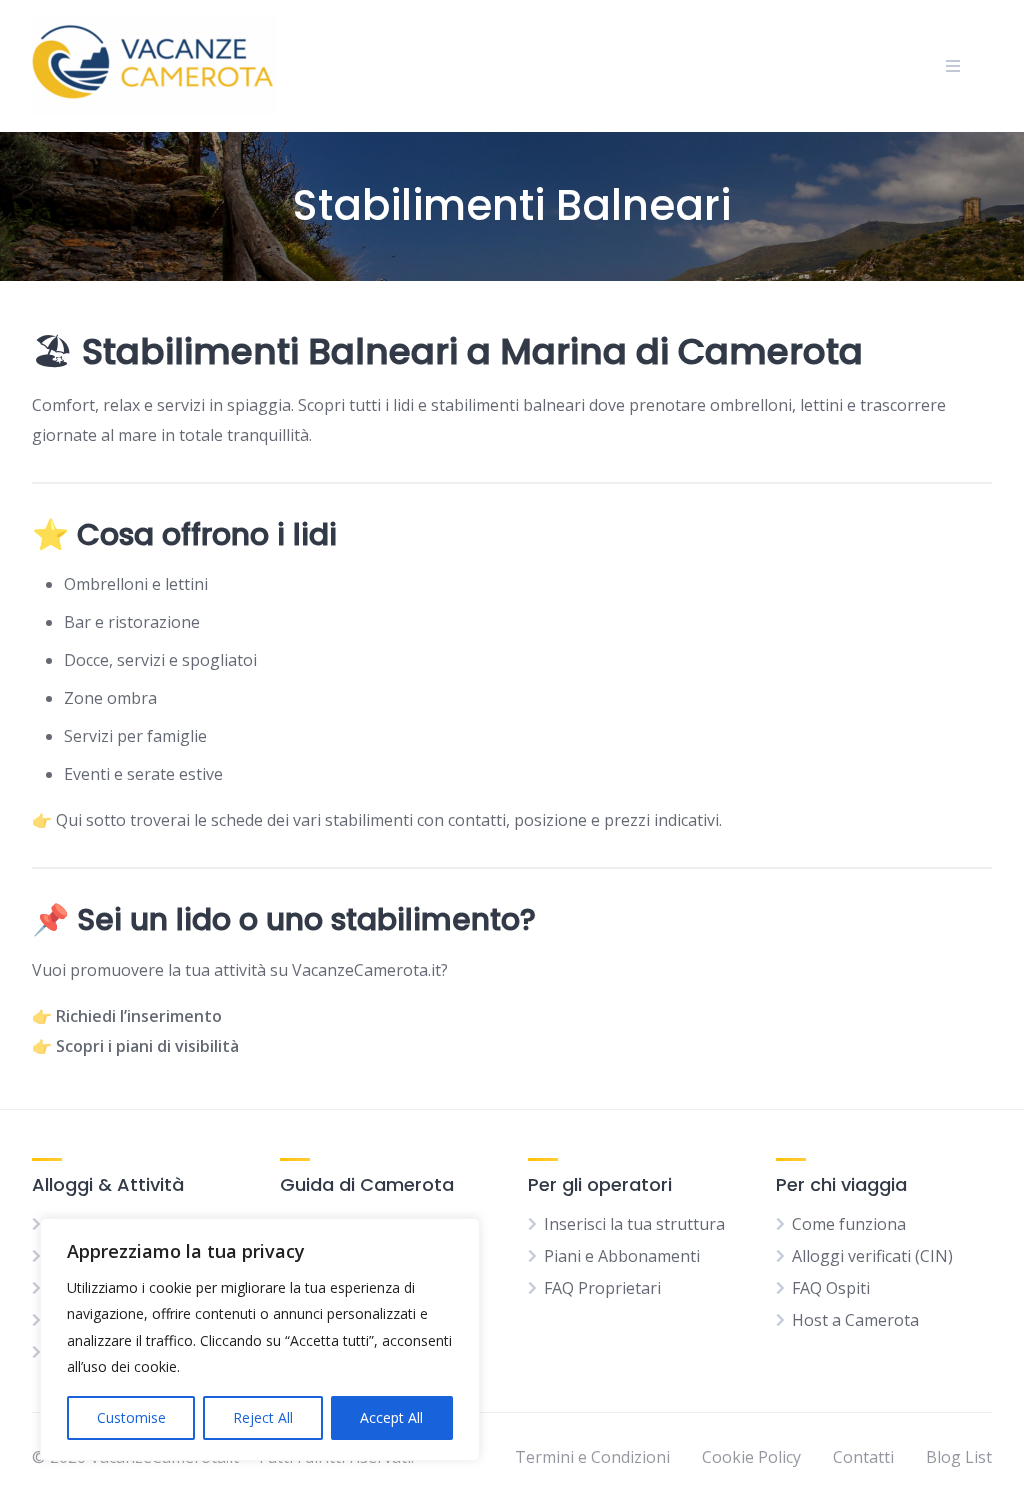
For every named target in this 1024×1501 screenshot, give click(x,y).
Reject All (263, 1417)
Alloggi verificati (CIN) (872, 1256)
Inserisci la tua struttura (634, 1224)
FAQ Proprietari (602, 1288)
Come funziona (849, 1224)
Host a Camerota (855, 1320)
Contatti (863, 1457)
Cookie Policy (751, 1457)
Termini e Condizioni (592, 1457)
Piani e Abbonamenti (622, 1256)
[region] (260, 1339)
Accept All (391, 1417)
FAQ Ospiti (831, 1288)
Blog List (959, 1457)
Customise (131, 1417)
